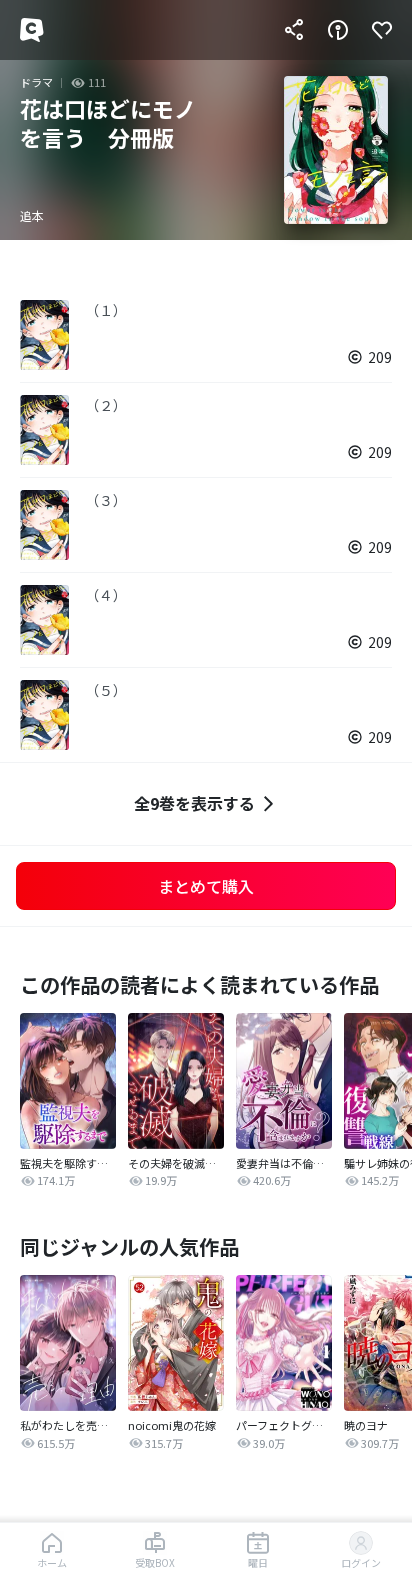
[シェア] (294, 30)
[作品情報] (338, 30)
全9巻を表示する (194, 803)
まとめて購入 (206, 886)
